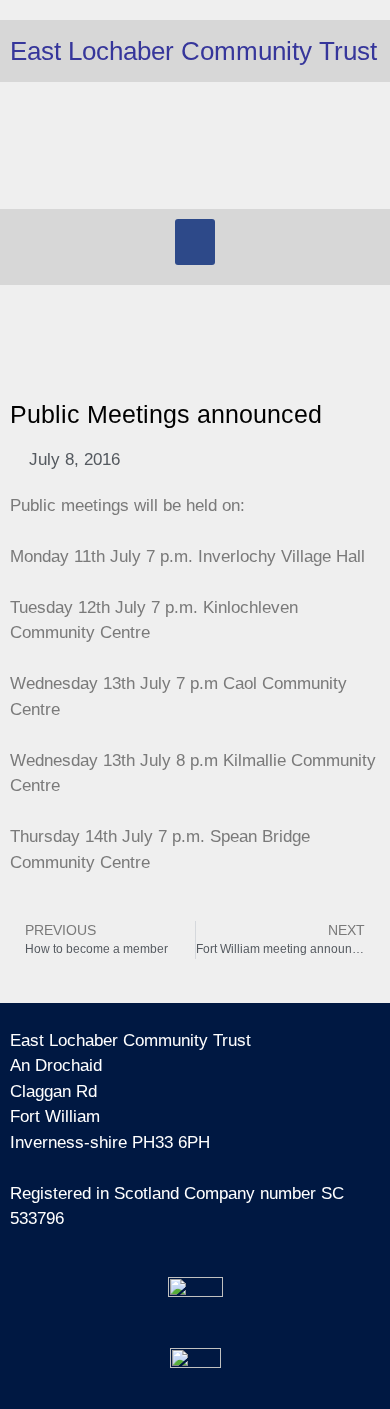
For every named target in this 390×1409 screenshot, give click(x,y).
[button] (195, 242)
